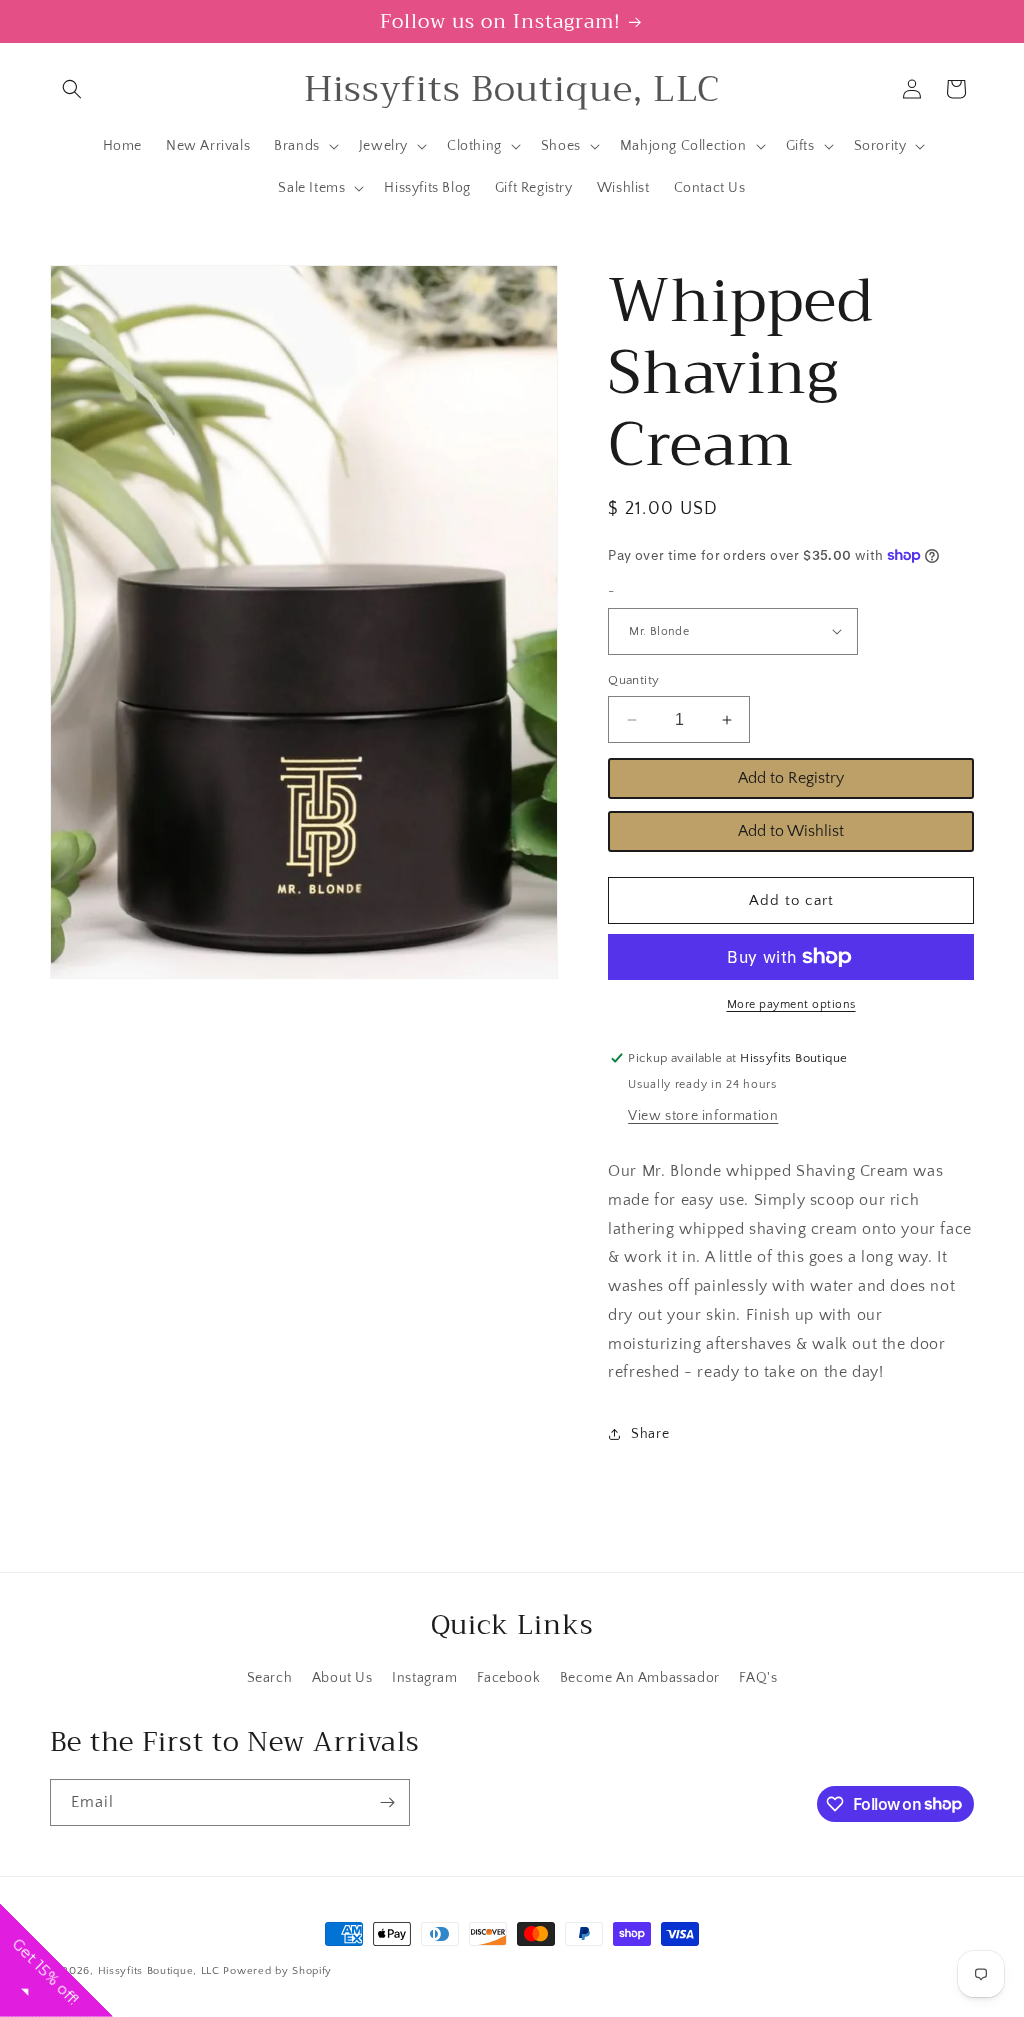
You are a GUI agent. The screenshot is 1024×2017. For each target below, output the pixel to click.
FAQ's (758, 1678)
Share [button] (650, 1434)
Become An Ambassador (640, 1678)
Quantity (633, 680)
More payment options (791, 1004)
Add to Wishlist (791, 831)
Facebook (508, 1678)
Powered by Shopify (277, 1971)
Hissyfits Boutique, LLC (159, 1971)
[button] (72, 89)
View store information (703, 1116)
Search (270, 1678)
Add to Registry (791, 778)
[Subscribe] (387, 1802)
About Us (342, 1678)
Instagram (424, 1678)
